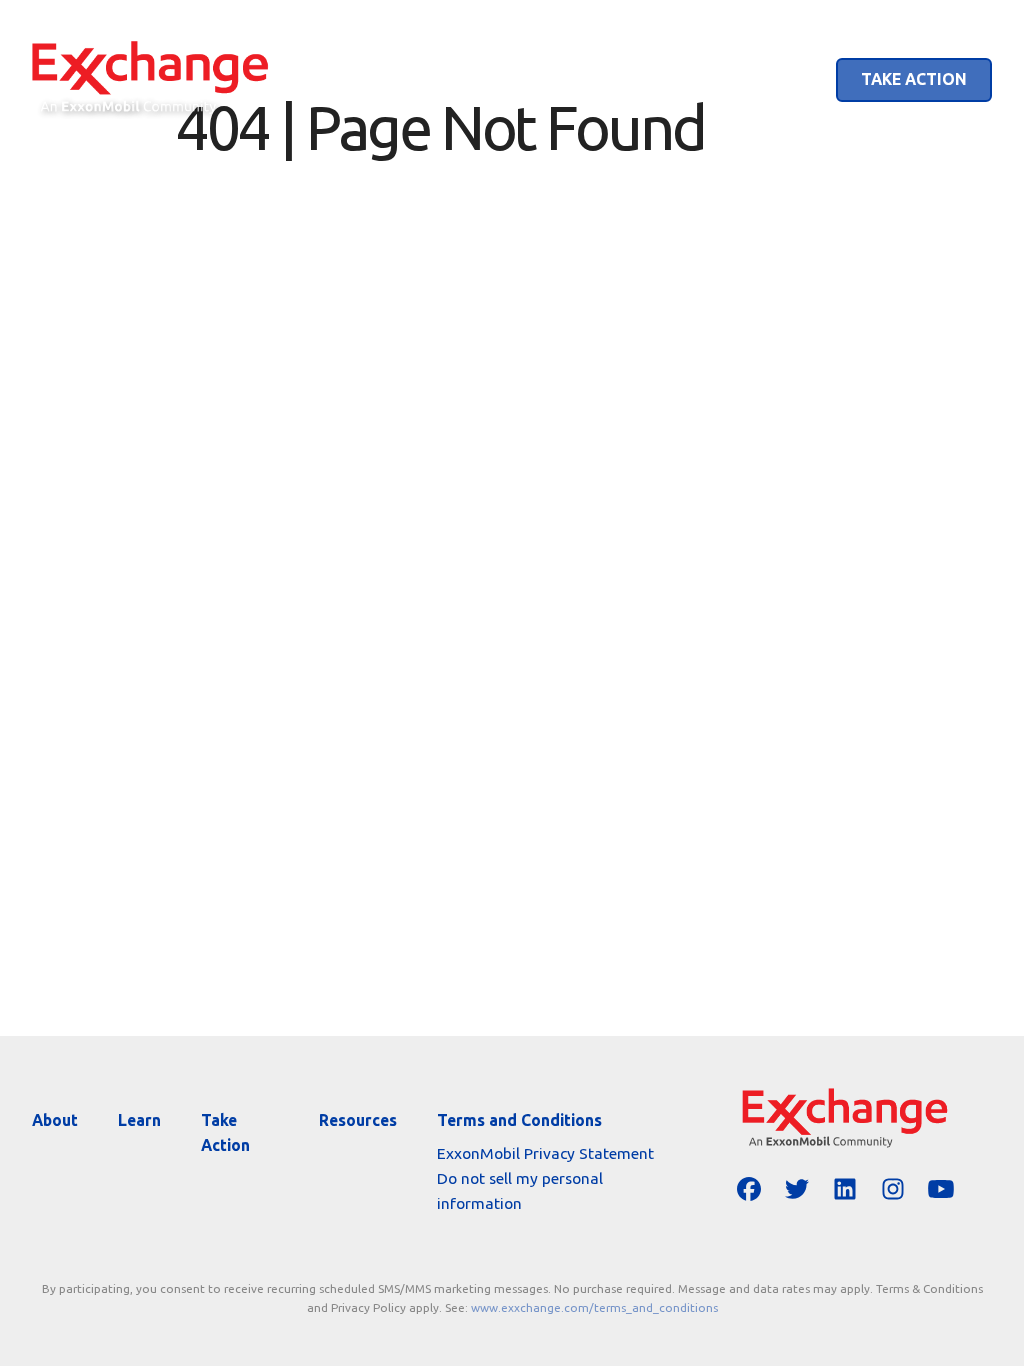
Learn (768, 79)
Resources (358, 1120)
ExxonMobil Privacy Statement (545, 1153)
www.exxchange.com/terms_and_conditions (594, 1307)
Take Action (914, 79)
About (665, 79)
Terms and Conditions (519, 1120)
